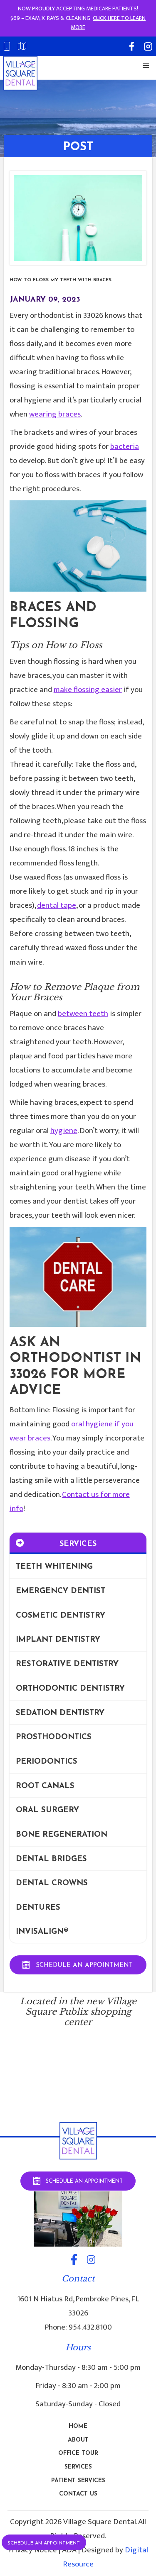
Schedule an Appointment (44, 2543)
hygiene (64, 1131)
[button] (146, 66)
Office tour (78, 2453)
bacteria (125, 447)
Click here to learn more (108, 23)
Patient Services (78, 2481)
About (78, 2440)
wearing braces (55, 414)
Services (78, 2467)
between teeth (83, 1014)
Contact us (78, 2494)
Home (78, 2426)
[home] (21, 73)
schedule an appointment (84, 1966)
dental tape (57, 905)
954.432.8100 (90, 2327)
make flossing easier (88, 690)
